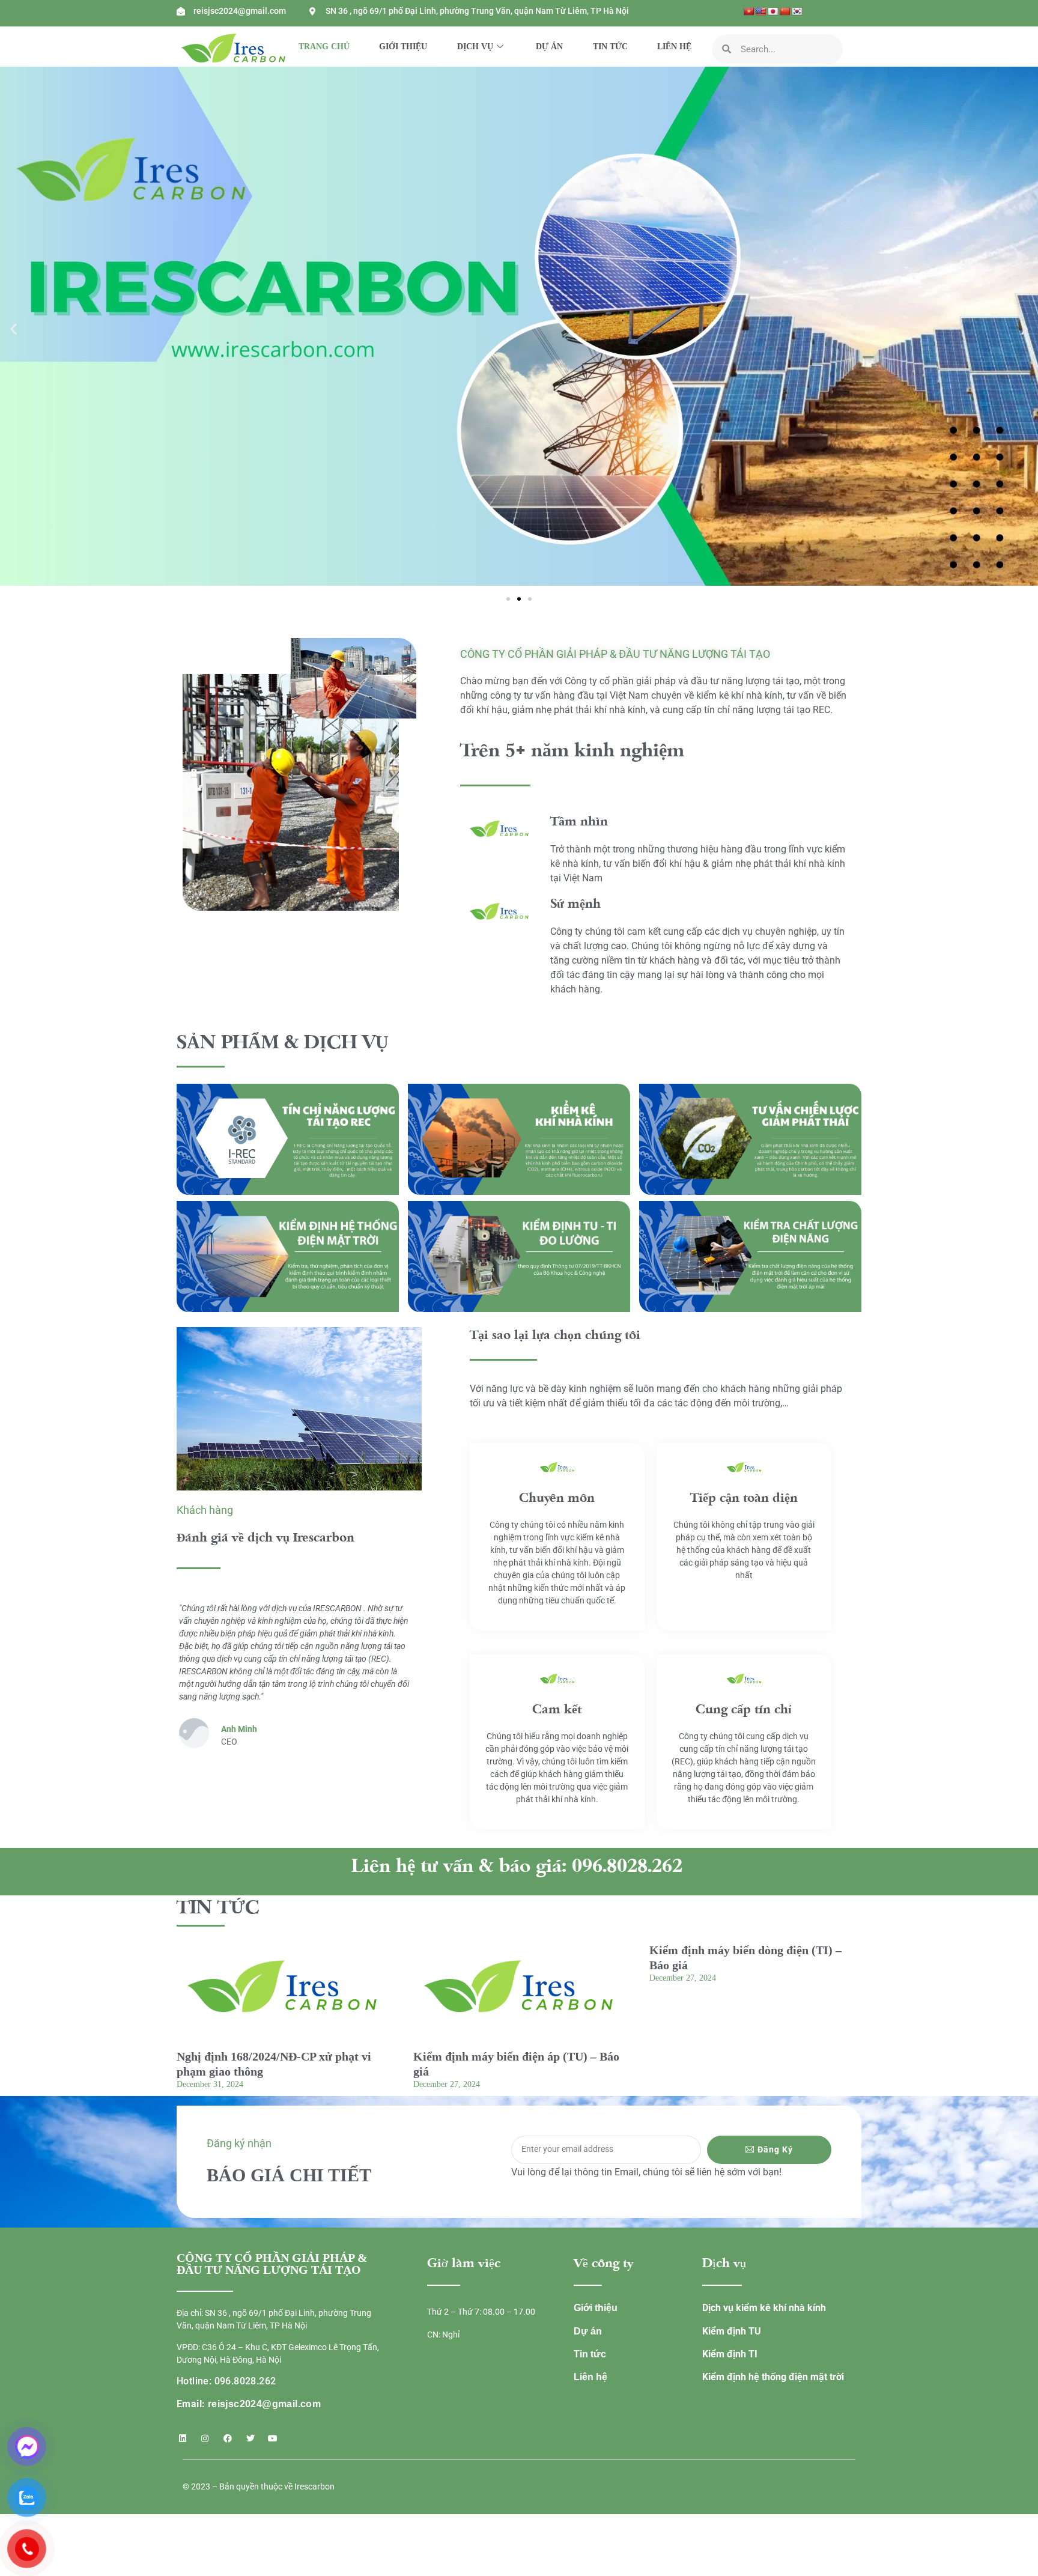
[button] (14, 328)
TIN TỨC (610, 47)
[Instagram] (205, 2438)
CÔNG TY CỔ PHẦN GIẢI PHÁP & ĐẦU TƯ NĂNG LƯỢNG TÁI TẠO (615, 654)
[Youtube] (273, 2438)
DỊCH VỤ (475, 47)
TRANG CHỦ (324, 47)
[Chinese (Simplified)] (785, 11)
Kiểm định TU (732, 2331)
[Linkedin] (183, 2438)
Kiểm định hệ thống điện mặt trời (773, 2377)
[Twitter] (250, 2438)
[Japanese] (772, 11)
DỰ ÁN (549, 47)
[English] (760, 11)
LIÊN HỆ (674, 47)
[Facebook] (228, 2438)
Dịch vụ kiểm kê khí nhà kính (764, 2308)
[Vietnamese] (748, 11)
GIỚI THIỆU (403, 47)
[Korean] (797, 11)
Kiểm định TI (730, 2354)
